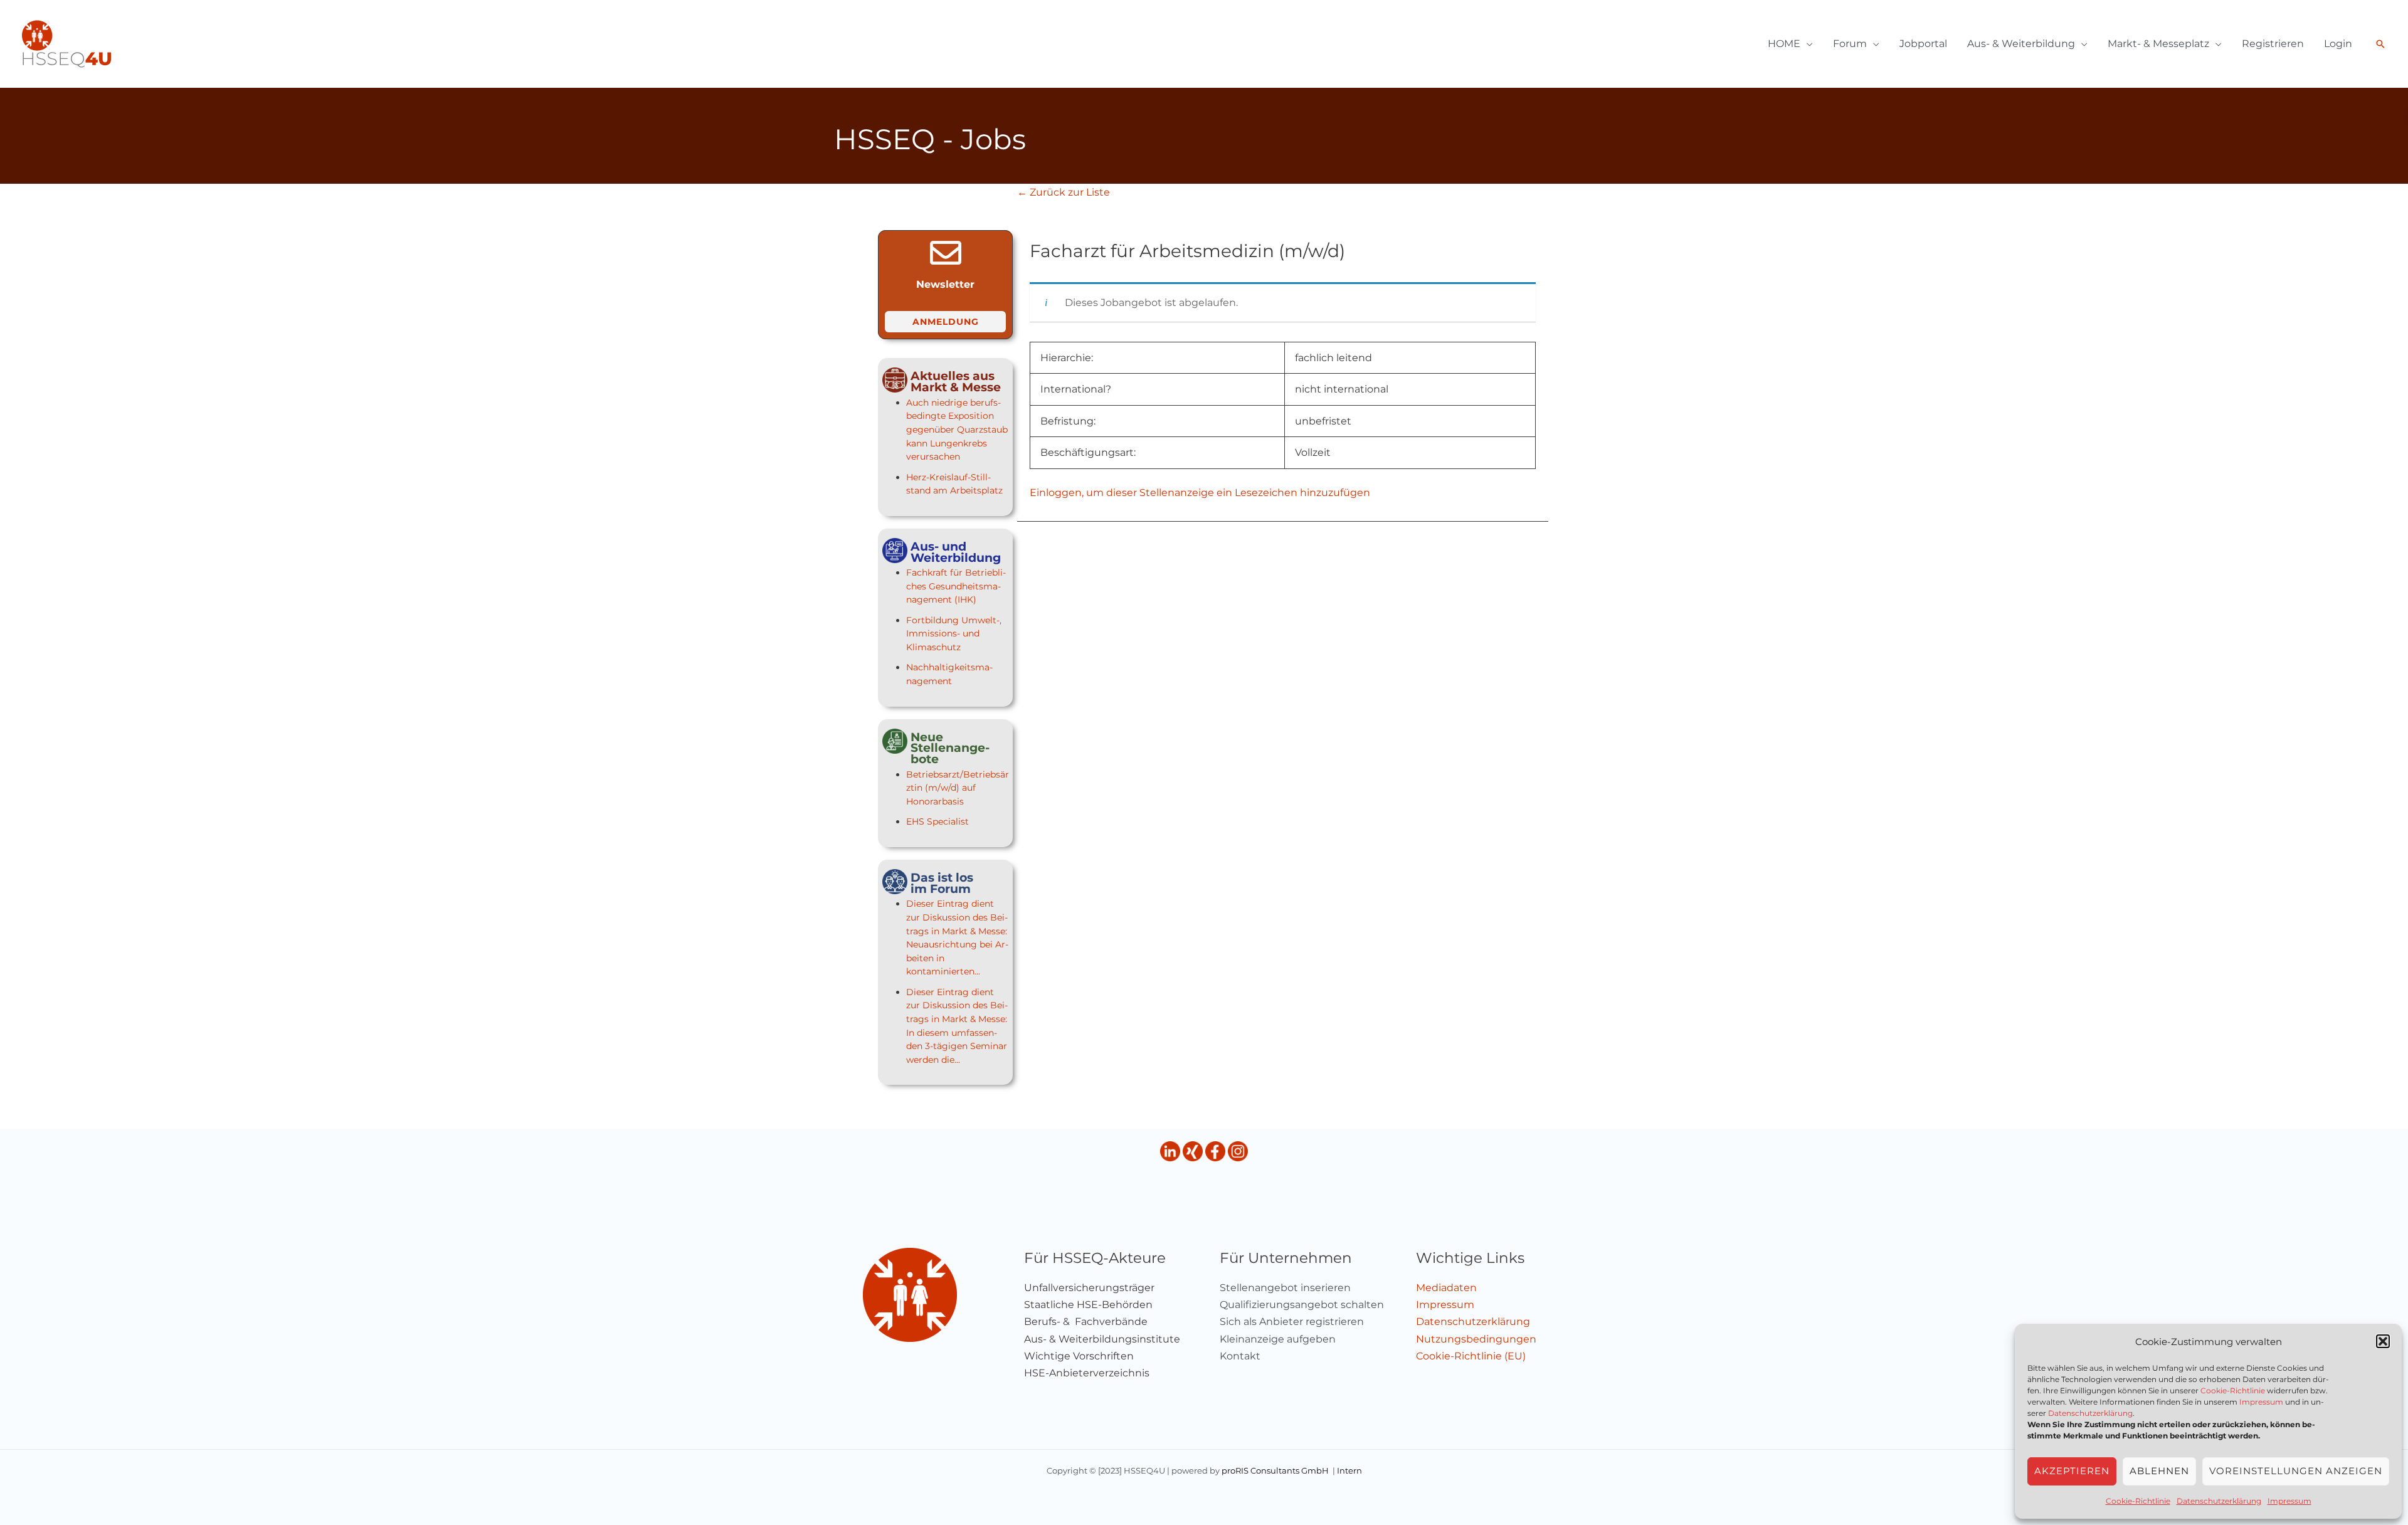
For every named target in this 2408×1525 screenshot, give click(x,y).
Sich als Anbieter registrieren (1292, 1322)
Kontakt (1240, 1356)
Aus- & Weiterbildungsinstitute (1102, 1339)
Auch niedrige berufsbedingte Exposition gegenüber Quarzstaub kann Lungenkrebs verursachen (957, 430)
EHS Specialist (937, 821)
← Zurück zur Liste (1064, 192)
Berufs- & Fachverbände (1086, 1322)
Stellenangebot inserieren (1285, 1288)
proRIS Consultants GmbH (1275, 1470)
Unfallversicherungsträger (1089, 1288)
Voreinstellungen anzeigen (2296, 1471)
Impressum (2261, 1402)
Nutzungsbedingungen (1476, 1339)
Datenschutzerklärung (2090, 1413)
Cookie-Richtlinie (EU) (1471, 1356)
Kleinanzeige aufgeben (1278, 1339)
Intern (1349, 1470)
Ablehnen (2159, 1471)
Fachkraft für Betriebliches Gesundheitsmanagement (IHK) (956, 586)
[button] (2383, 1341)
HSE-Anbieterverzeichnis (1087, 1373)
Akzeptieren (2072, 1471)
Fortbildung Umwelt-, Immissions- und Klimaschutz (954, 634)
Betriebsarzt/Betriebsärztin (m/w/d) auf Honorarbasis (958, 788)
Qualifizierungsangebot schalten (1302, 1305)
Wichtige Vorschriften (1079, 1356)
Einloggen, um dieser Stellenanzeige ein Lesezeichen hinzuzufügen (1200, 493)
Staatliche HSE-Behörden (1088, 1305)
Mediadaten (1446, 1288)
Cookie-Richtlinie (2233, 1390)
